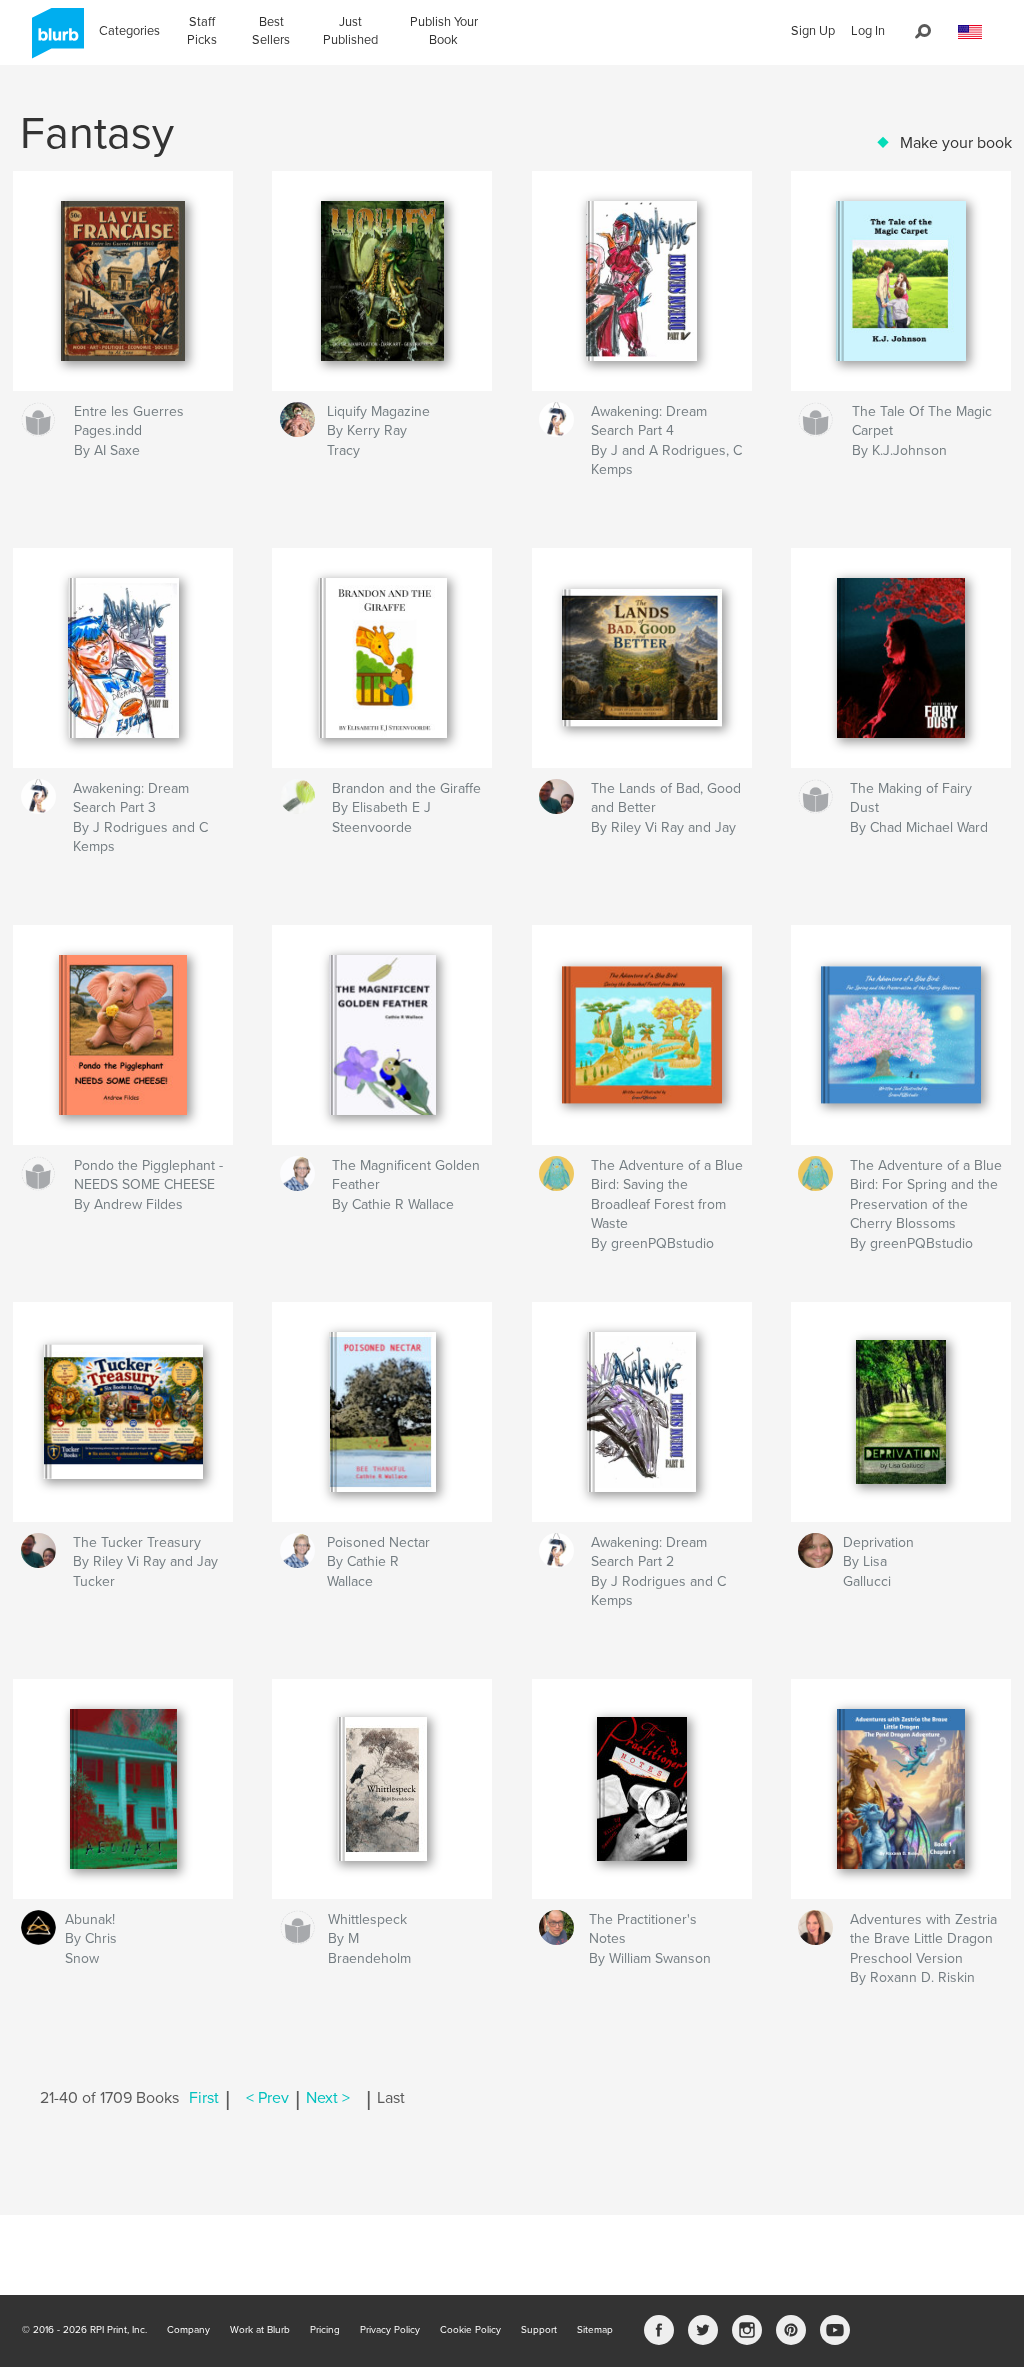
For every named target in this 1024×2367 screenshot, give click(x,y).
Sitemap (595, 2330)
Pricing (325, 2330)
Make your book (956, 143)
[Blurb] (54, 41)
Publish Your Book (444, 31)
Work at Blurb (260, 2330)
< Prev (267, 2098)
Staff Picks (202, 31)
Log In (868, 31)
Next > (328, 2098)
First (204, 2098)
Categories (129, 31)
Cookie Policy (470, 2330)
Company (188, 2330)
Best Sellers (271, 31)
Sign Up (813, 31)
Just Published (350, 31)
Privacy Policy (390, 2330)
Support (539, 2330)
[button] (970, 32)
